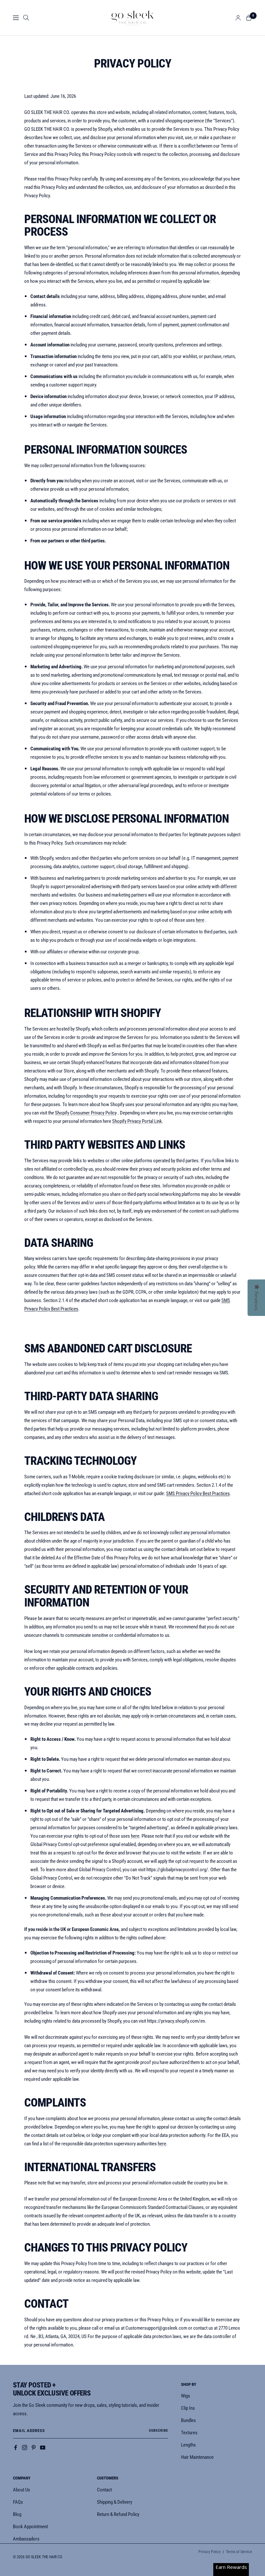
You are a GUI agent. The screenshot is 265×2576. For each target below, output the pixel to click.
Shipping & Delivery (115, 2502)
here (200, 920)
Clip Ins (188, 2408)
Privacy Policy (210, 2552)
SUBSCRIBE (159, 2431)
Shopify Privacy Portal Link (137, 1121)
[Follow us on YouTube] (43, 2448)
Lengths (188, 2445)
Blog (17, 2514)
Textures (189, 2433)
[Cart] (249, 18)
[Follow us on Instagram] (25, 2448)
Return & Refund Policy (118, 2514)
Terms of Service (239, 2552)
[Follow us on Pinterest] (34, 2448)
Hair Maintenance (197, 2457)
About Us (21, 2490)
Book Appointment (30, 2527)
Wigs (185, 2396)
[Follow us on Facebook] (16, 2448)
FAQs (18, 2502)
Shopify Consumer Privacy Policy (86, 1113)
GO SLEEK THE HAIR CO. (44, 2557)
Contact (104, 2490)
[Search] (26, 18)
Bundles (188, 2420)
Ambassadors (26, 2539)
